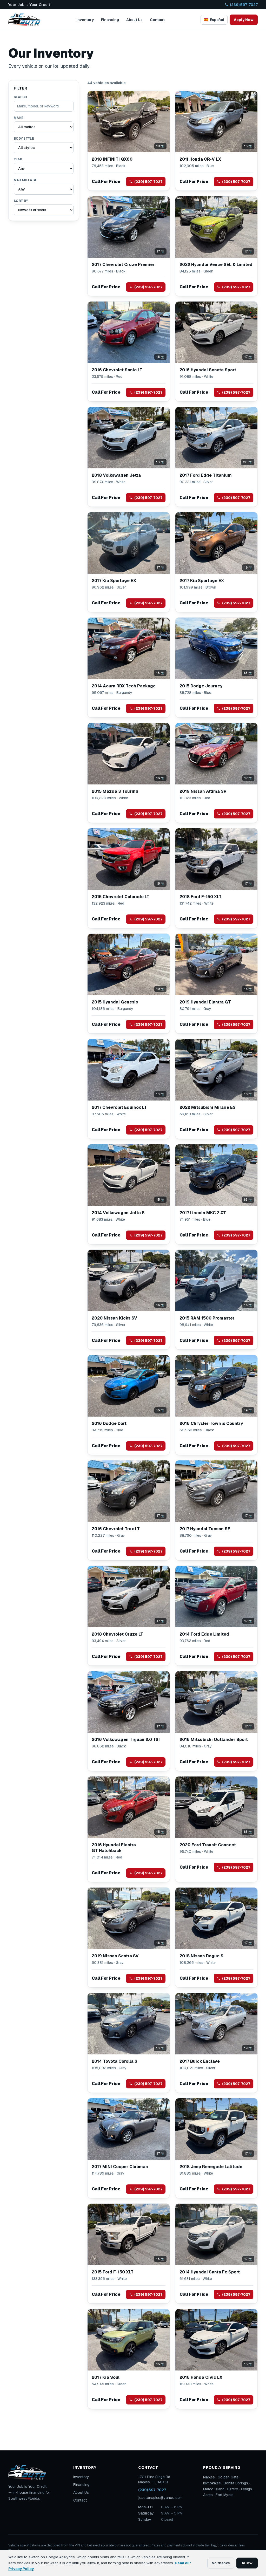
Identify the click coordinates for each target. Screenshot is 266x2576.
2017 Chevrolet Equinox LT (119, 1107)
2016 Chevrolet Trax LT (116, 1529)
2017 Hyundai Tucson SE (205, 1529)
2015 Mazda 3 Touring (115, 791)
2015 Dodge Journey (201, 686)
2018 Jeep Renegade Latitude (211, 2167)
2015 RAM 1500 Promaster (207, 1318)
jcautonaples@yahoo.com (160, 2498)
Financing (110, 20)
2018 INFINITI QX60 (112, 159)
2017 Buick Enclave (200, 2061)
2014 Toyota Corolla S (115, 2061)
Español (214, 20)
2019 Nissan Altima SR (203, 791)
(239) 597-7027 (244, 5)
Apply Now (244, 20)
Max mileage (25, 180)
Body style (24, 139)
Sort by (21, 201)
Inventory (85, 20)
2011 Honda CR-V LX (200, 159)
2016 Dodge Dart (109, 1423)
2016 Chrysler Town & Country (211, 1423)
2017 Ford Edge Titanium (206, 475)
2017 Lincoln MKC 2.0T (203, 1213)
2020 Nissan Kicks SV (114, 1318)
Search (21, 97)
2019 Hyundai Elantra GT (205, 1002)
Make (18, 118)
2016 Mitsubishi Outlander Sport (214, 1740)
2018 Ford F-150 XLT (201, 897)
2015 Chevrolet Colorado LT (121, 897)
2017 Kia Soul (106, 2377)
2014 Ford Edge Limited (204, 1634)
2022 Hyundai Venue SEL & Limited (216, 265)
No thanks (221, 2563)
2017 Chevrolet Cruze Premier (123, 265)
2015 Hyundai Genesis (115, 1002)
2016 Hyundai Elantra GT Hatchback (114, 1848)
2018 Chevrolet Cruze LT (117, 1634)
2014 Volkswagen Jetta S (118, 1213)
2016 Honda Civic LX (201, 2377)
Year (18, 159)
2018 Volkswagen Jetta (116, 475)
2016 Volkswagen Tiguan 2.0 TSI (126, 1740)
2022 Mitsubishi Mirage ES (208, 1107)
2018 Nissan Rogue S (201, 1956)
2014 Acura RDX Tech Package (124, 686)
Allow (247, 2563)
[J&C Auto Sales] (24, 20)
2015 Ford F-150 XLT (113, 2272)
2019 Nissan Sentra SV (115, 1956)
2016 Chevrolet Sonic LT (117, 370)
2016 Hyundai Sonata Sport (208, 370)
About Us (134, 20)
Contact (157, 20)
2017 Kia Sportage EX (114, 581)
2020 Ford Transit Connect (208, 1845)
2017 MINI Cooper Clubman (120, 2167)
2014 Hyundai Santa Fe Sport (210, 2272)
